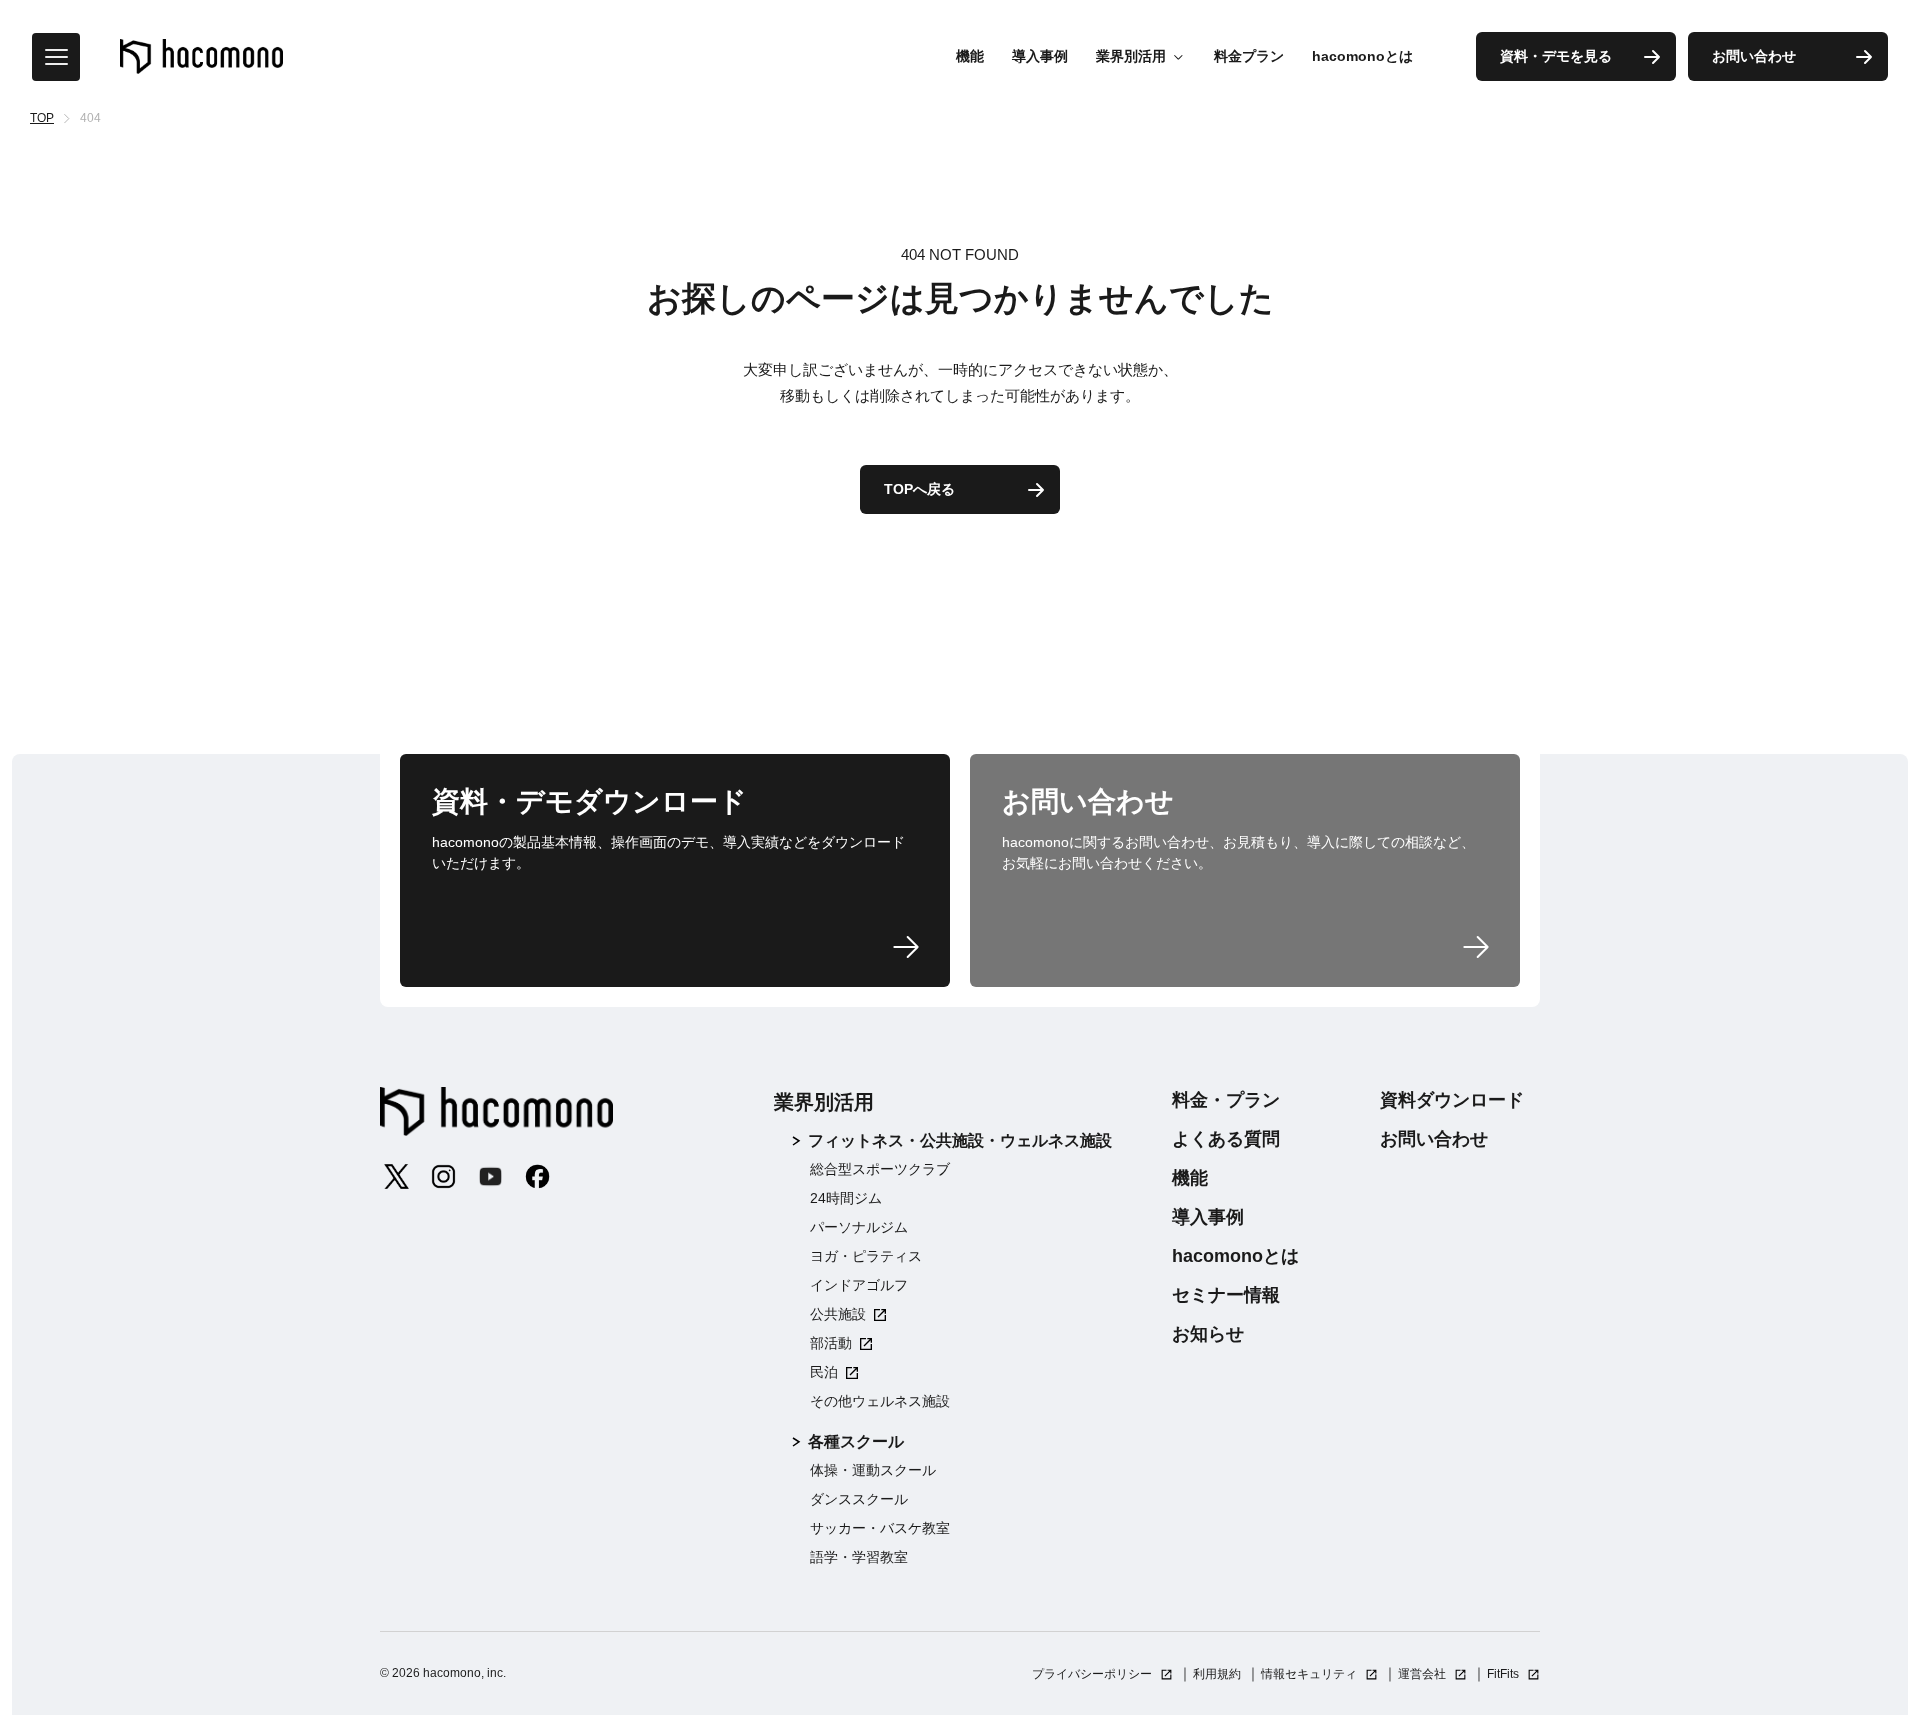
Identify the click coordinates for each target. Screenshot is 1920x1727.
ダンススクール (859, 1499)
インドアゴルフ (859, 1285)
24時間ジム (846, 1198)
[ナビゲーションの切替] (56, 57)
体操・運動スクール (873, 1470)
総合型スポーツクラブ (880, 1169)
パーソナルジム (859, 1227)
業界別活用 (824, 1102)
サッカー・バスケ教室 (880, 1528)
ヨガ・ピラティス (866, 1256)
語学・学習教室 (859, 1557)
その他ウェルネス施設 (880, 1401)
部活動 (831, 1343)
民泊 (824, 1372)
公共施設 (838, 1314)
